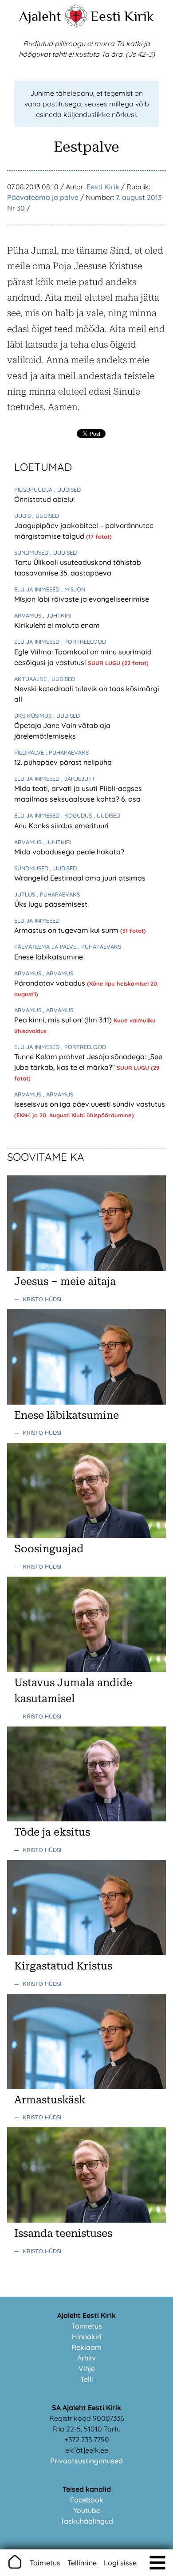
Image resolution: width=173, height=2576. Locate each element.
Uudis (23, 516)
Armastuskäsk (50, 2100)
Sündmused (32, 552)
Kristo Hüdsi (42, 1299)
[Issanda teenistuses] (86, 2220)
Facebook (87, 2500)
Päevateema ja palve (43, 197)
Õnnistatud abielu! (44, 499)
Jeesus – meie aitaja (65, 1281)
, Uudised (67, 489)
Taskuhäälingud (87, 2521)
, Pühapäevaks (67, 752)
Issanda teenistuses (63, 2233)
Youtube (87, 2510)
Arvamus (29, 615)
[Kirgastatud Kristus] (86, 1953)
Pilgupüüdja (34, 489)
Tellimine (82, 2563)
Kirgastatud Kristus (63, 1966)
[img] (157, 2563)
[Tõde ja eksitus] (86, 1819)
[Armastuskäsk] (86, 2087)
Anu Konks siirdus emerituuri (61, 826)
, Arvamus (58, 973)
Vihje (87, 2369)
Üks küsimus (34, 716)
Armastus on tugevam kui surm (67, 930)
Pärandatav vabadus (51, 983)
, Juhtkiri (57, 615)
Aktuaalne (31, 679)
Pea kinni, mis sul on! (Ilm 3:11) (64, 1020)
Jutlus (26, 894)
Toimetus (87, 2326)
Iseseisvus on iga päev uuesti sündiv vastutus (90, 1104)
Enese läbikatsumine (49, 957)
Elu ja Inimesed (38, 589)
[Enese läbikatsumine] (86, 1402)
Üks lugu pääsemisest (51, 904)
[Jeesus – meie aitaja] (86, 1268)
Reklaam (86, 2347)
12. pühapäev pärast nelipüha (63, 762)
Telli (87, 2379)
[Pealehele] (76, 25)
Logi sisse (120, 2563)
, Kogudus (77, 815)
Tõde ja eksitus (52, 1832)
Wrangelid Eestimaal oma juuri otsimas (80, 878)
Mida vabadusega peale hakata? (69, 852)
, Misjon (73, 589)
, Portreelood (84, 642)
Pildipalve (30, 752)
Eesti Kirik (122, 16)
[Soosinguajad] (86, 1535)
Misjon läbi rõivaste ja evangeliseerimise (82, 599)
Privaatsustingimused (86, 2461)
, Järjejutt (78, 779)
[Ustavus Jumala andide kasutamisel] (86, 1669)
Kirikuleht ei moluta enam (57, 625)
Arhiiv (86, 2358)
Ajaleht (40, 16)
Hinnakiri (87, 2337)
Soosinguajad (49, 1549)
